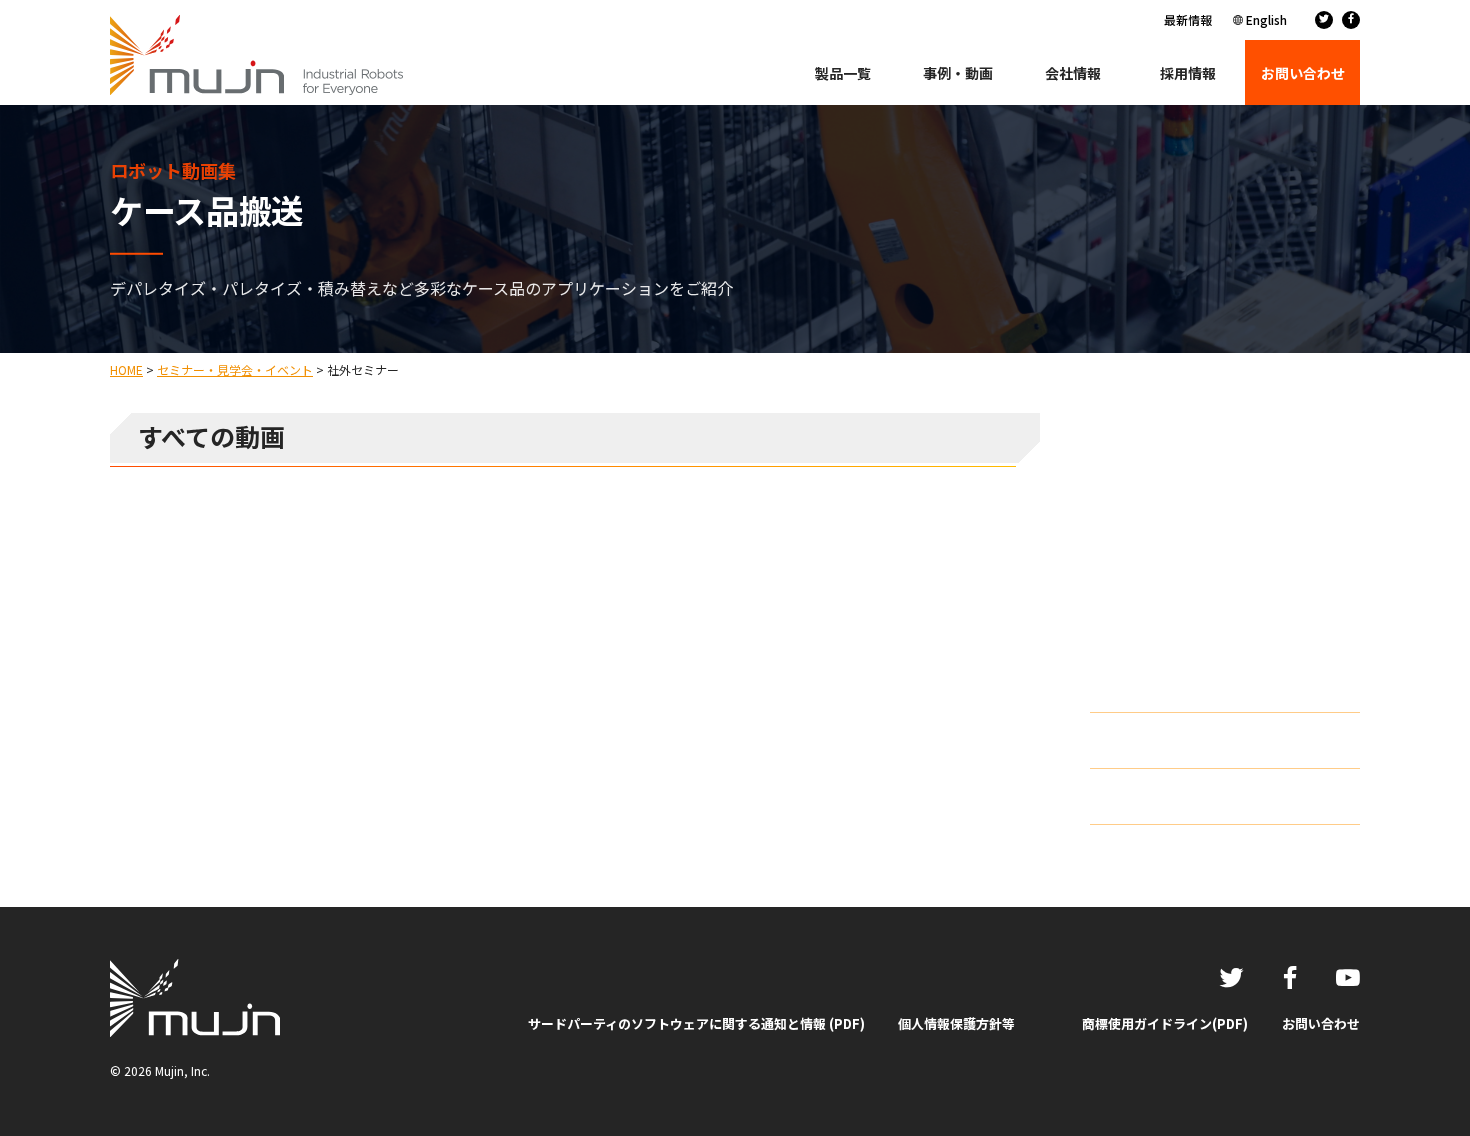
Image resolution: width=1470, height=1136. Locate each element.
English (1266, 19)
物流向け (1138, 495)
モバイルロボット (1166, 556)
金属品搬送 (1145, 648)
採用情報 (1188, 73)
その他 (1131, 679)
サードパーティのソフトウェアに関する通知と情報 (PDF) (696, 1023)
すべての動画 (1151, 464)
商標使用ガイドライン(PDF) (1165, 1023)
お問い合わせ (1321, 1023)
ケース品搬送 (1151, 587)
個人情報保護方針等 (956, 1023)
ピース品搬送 (1151, 617)
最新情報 (1188, 19)
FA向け (1132, 526)
